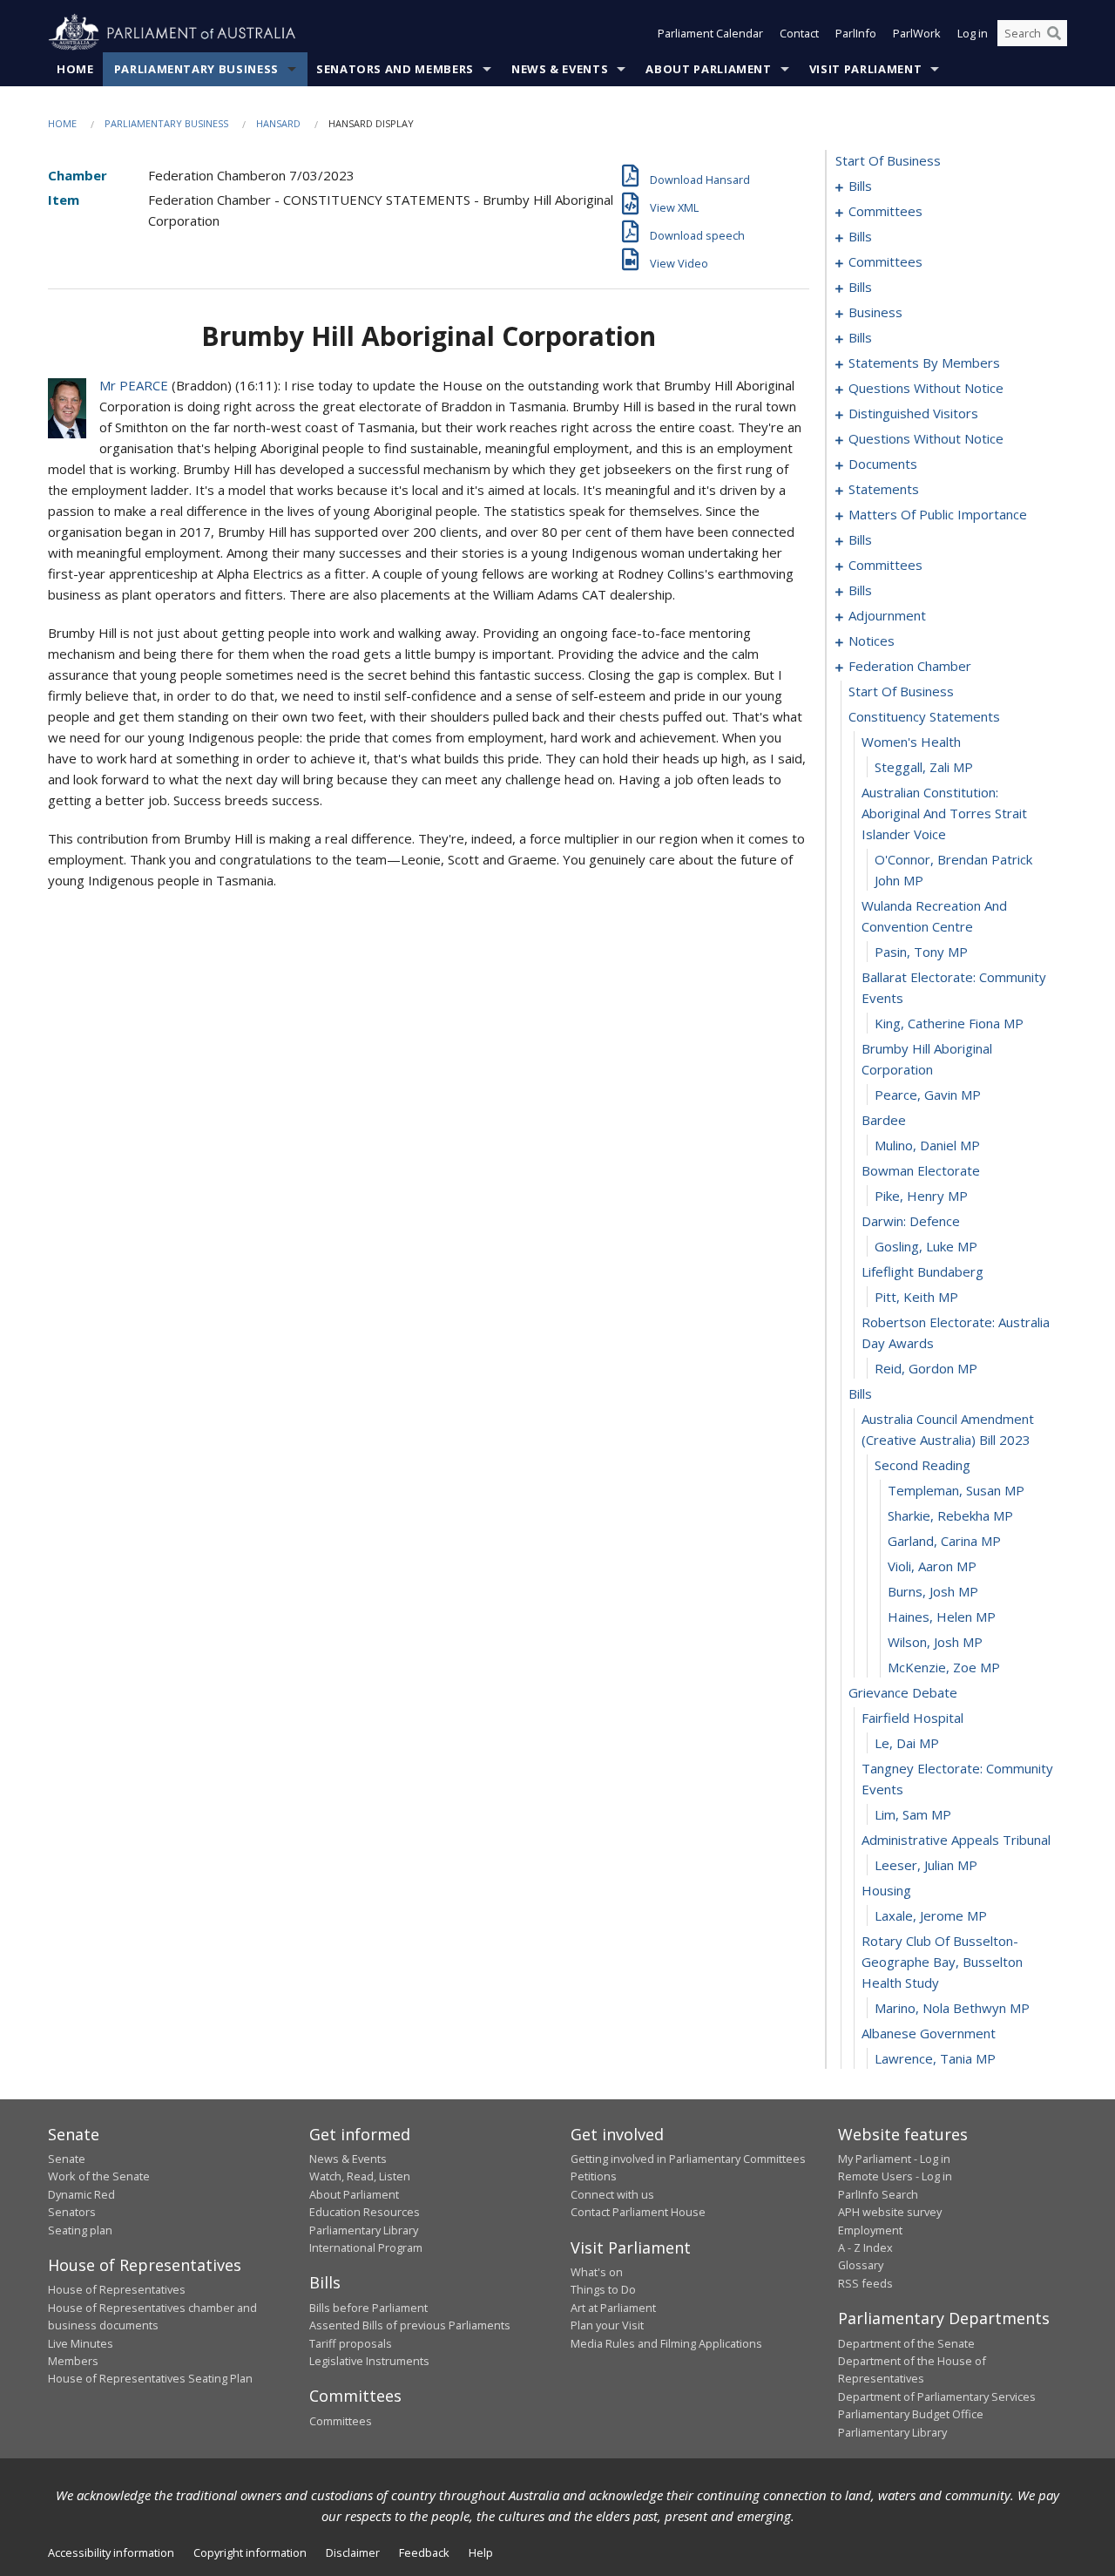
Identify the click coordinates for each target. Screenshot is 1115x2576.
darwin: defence (911, 1221)
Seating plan (80, 2230)
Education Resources (365, 2212)
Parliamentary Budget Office (911, 2414)
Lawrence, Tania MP (935, 2058)
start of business (888, 160)
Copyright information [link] (250, 2552)
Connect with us (612, 2194)
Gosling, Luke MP (926, 1246)
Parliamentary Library (364, 2230)
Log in (973, 33)
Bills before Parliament (368, 2308)
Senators (72, 2212)
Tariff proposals (351, 2343)
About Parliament (708, 69)
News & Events (560, 69)
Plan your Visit (607, 2325)
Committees (341, 2421)
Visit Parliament (865, 69)
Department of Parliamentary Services (937, 2396)
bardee (884, 1120)
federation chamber (910, 666)
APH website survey (890, 2212)
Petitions (594, 2176)
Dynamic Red (81, 2194)
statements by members (924, 363)
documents (883, 464)
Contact (799, 33)
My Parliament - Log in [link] (894, 2159)
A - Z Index (865, 2247)
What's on (597, 2272)
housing (886, 1890)
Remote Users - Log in (895, 2176)
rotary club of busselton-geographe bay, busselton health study (942, 1962)
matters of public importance (938, 514)
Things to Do (603, 2289)
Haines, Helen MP (942, 1617)
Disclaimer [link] (353, 2552)
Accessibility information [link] (111, 2552)
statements (884, 489)
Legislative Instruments (369, 2361)
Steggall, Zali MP (924, 767)
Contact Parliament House (638, 2212)
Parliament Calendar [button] (710, 33)
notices (872, 641)
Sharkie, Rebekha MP (950, 1515)
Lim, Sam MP (913, 1814)
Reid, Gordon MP (926, 1368)
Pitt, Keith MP (916, 1297)
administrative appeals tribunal (956, 1840)
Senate (67, 2159)
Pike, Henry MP (921, 1196)
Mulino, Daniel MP (927, 1145)
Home (75, 69)
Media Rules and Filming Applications (666, 2343)
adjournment (887, 615)
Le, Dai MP (907, 1743)
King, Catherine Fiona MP (949, 1023)
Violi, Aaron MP (932, 1566)
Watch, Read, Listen (360, 2176)
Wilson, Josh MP (935, 1642)
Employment (870, 2230)
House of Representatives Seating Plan (150, 2378)
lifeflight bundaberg (922, 1271)
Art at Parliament (613, 2308)
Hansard (278, 123)
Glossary (861, 2265)
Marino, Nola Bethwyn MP (952, 2008)
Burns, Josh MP (933, 1591)
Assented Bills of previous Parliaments (410, 2325)
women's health (911, 742)
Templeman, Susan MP (956, 1490)
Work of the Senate (99, 2176)
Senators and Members (395, 69)
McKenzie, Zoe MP (944, 1667)
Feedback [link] (424, 2552)
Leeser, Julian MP (926, 1865)
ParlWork (917, 33)
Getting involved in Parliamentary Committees (688, 2159)
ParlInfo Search (878, 2194)
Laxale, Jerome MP (931, 1915)
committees (885, 211)
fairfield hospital (912, 1718)
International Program (366, 2247)
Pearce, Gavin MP (928, 1095)
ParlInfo (856, 33)
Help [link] (481, 2552)
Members (73, 2361)
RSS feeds (865, 2283)
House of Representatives (117, 2289)
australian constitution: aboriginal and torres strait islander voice (944, 813)
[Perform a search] (1054, 33)
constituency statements (924, 716)
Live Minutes (81, 2343)
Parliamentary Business (196, 69)
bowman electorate (921, 1170)
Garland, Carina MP (944, 1541)
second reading (922, 1465)
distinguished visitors (913, 413)
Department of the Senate (906, 2343)
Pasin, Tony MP (921, 952)
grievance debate (903, 1692)
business (875, 312)
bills (860, 186)
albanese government (929, 2033)
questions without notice (926, 388)
